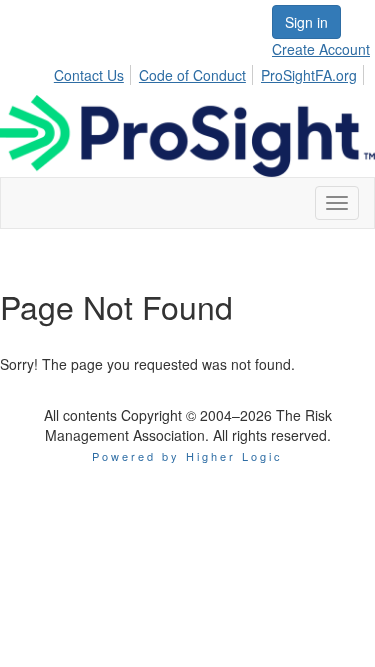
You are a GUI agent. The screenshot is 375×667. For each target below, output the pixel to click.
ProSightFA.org (309, 75)
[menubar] (211, 72)
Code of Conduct (192, 75)
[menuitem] (94, 72)
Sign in (306, 22)
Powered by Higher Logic (187, 456)
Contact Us (89, 75)
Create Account (321, 49)
